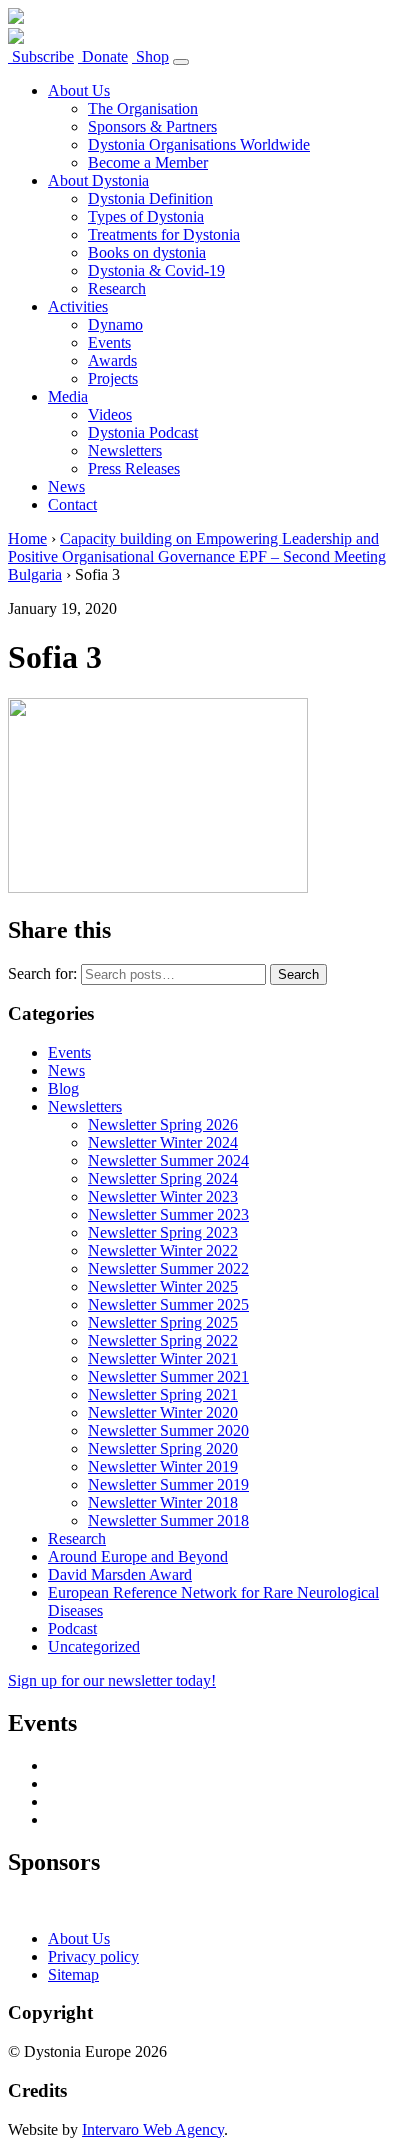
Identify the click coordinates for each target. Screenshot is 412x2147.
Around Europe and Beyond (138, 1556)
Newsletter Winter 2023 (163, 1196)
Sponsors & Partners (152, 126)
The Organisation (143, 108)
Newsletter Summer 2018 (168, 1520)
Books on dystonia (147, 252)
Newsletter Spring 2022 (163, 1340)
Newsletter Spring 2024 (163, 1178)
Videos (110, 414)
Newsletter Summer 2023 (168, 1214)
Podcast (72, 1628)
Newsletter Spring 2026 (163, 1124)
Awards (112, 360)
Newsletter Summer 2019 (168, 1484)
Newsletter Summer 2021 (168, 1376)
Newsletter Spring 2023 (163, 1232)
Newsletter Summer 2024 (168, 1160)
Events (109, 342)
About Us (79, 90)
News (66, 486)
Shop (150, 56)
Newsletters (125, 450)
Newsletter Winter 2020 (163, 1412)
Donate (103, 56)
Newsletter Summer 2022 (168, 1268)
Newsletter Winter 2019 (163, 1466)
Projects (113, 378)
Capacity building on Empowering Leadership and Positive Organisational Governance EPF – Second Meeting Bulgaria (197, 556)
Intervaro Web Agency (153, 2129)
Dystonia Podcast (143, 432)
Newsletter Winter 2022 (163, 1250)
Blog (63, 1088)
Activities (78, 306)
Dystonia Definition (150, 198)
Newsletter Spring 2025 (163, 1322)
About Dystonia (98, 180)
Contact (72, 504)
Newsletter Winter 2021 (163, 1358)
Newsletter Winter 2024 (163, 1142)
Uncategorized (94, 1646)
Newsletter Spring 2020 (163, 1448)
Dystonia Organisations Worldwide (199, 144)
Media (68, 396)
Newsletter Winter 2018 (163, 1502)
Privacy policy (93, 1956)
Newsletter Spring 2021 (163, 1394)
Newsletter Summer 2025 (168, 1304)
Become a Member (148, 162)
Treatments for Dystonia (164, 234)
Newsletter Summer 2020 (168, 1430)
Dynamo (115, 324)
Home (27, 538)
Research (117, 288)
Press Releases (134, 468)
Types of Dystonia (146, 216)
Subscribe (41, 56)
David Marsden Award (120, 1574)
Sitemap (73, 1974)
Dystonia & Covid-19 (156, 270)
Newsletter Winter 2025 (163, 1286)
